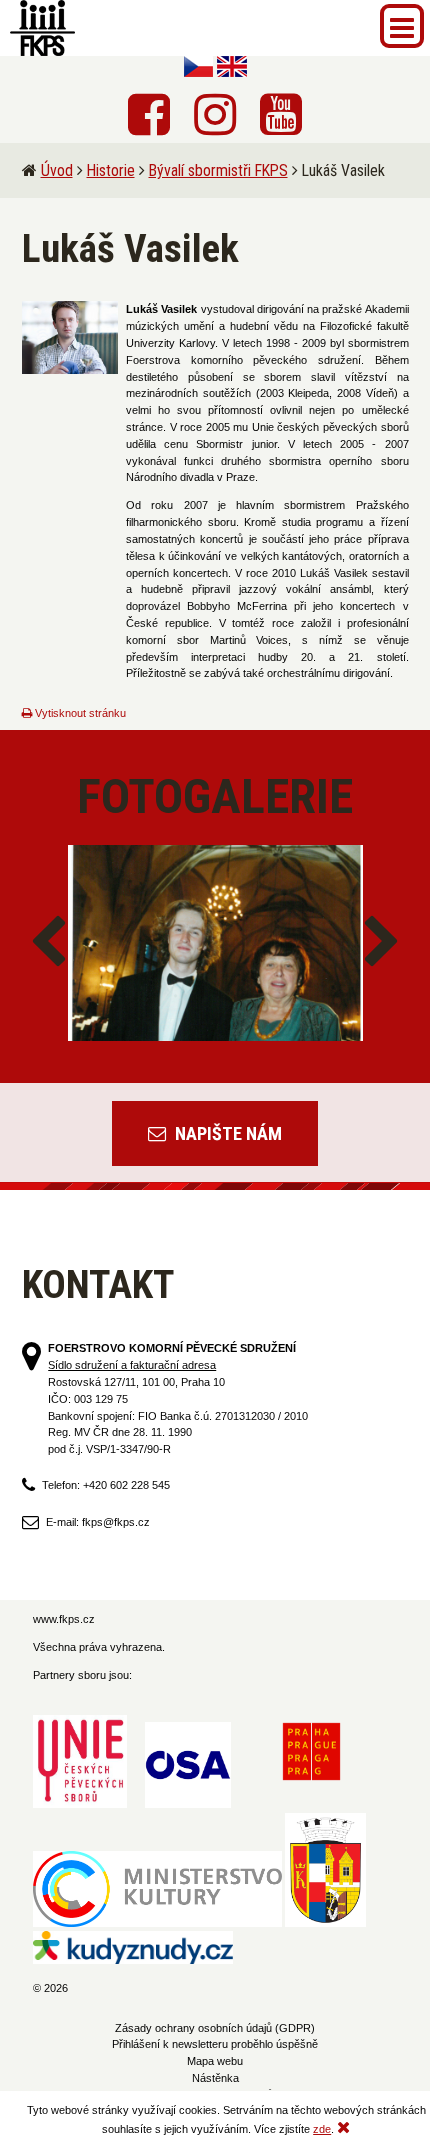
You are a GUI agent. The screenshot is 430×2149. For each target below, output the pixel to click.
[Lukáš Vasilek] (70, 337)
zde (322, 2129)
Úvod (57, 170)
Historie (111, 170)
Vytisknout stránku (79, 713)
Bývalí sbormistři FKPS (218, 170)
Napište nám (226, 1133)
